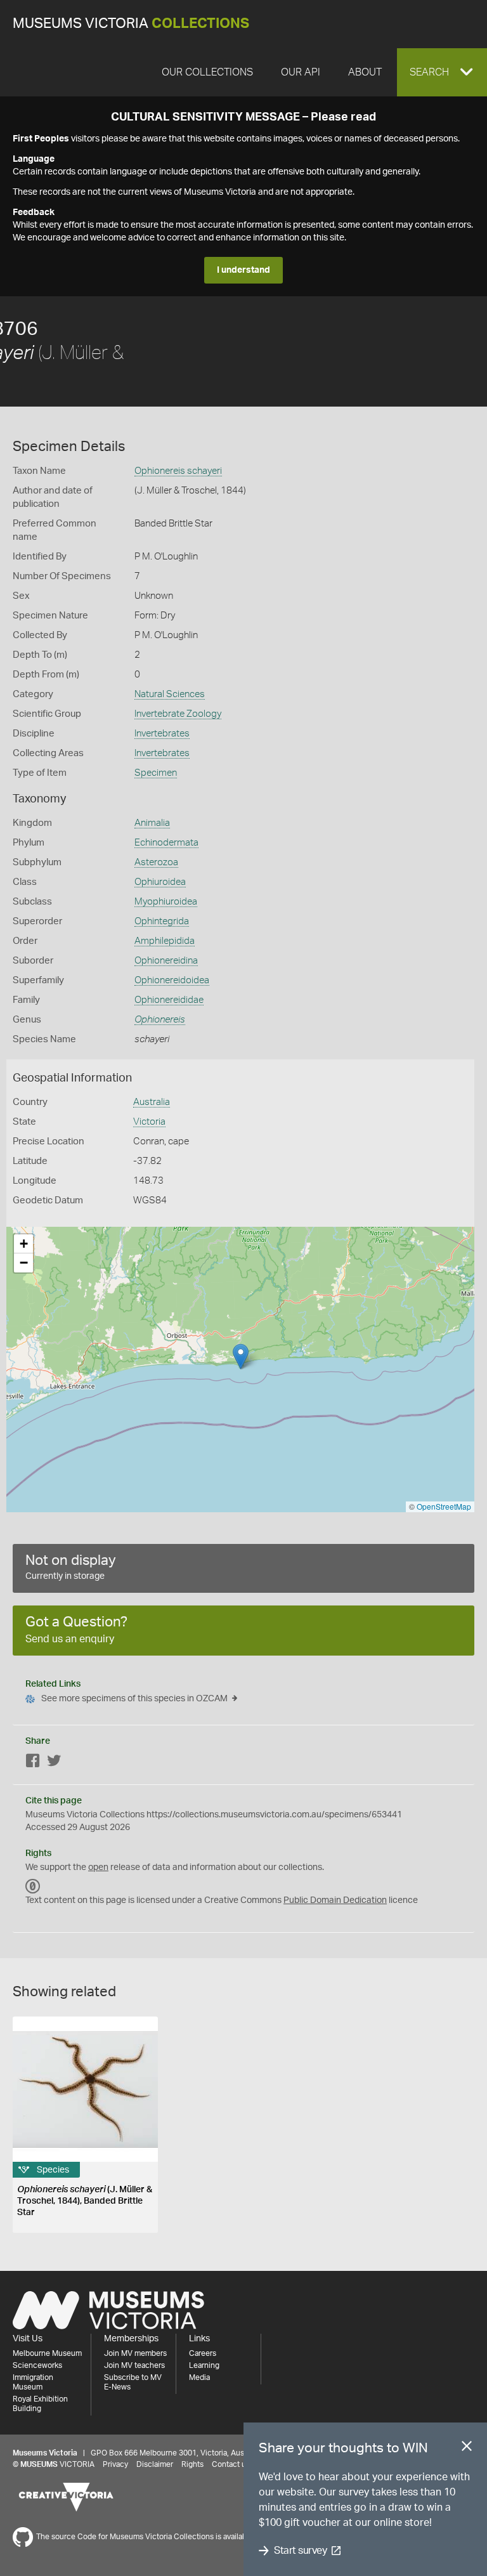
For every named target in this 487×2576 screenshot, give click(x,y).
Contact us (231, 2464)
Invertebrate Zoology (178, 714)
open (98, 1867)
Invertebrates (162, 734)
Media (199, 2377)
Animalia (152, 823)
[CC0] (33, 1886)
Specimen (156, 773)
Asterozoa (156, 862)
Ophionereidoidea (172, 980)
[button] (442, 72)
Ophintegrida (162, 921)
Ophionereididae (169, 1000)
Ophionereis (160, 1020)
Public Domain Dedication (335, 1900)
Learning (204, 2365)
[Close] (467, 2449)
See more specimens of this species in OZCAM (134, 1699)
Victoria (149, 1122)
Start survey (300, 2551)
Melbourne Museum (47, 2353)
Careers (203, 2353)
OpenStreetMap (444, 1506)
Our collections (207, 72)
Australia (152, 1102)
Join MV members (135, 2353)
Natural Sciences (170, 694)
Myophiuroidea (166, 902)
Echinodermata (166, 843)
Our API (301, 72)
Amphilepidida (165, 941)
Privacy (115, 2464)
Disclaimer (155, 2464)
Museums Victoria (131, 24)
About (365, 72)
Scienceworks (37, 2365)
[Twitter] (54, 1763)
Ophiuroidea (160, 882)
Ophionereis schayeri (178, 471)
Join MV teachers (134, 2365)
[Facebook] (33, 1763)
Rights (192, 2464)
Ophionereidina (166, 961)
